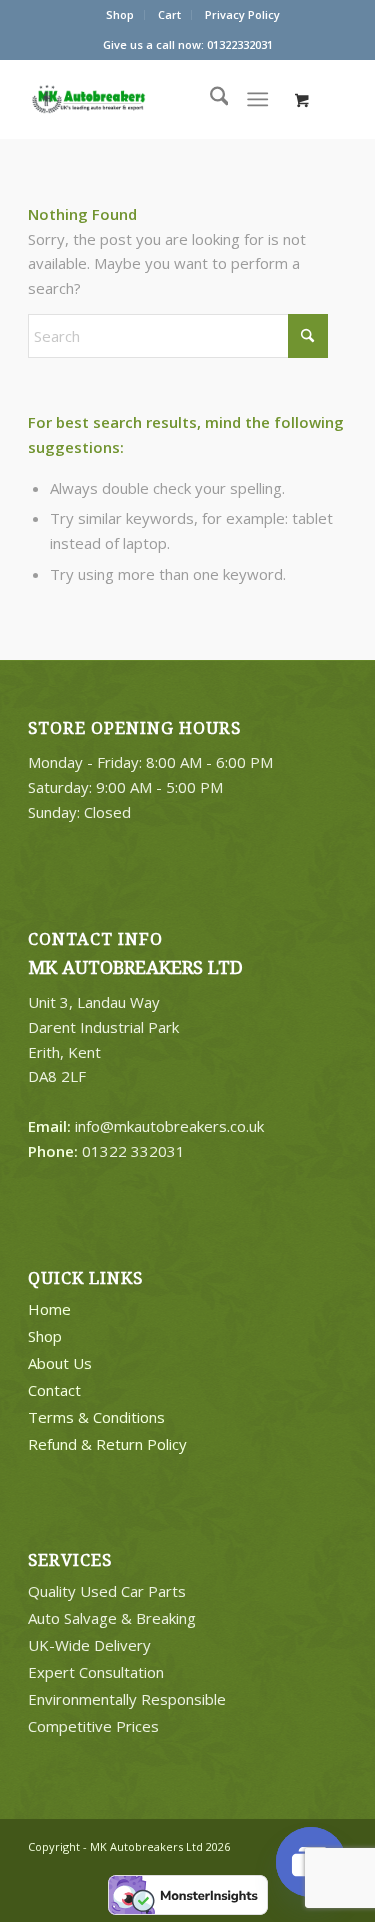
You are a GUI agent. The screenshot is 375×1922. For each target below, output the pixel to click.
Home (49, 1309)
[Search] (209, 99)
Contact (54, 1390)
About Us (60, 1363)
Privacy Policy (242, 14)
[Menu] (257, 99)
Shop (120, 14)
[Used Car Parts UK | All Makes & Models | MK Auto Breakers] (128, 99)
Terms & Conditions (96, 1417)
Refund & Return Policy (107, 1444)
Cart (169, 14)
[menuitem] (120, 15)
